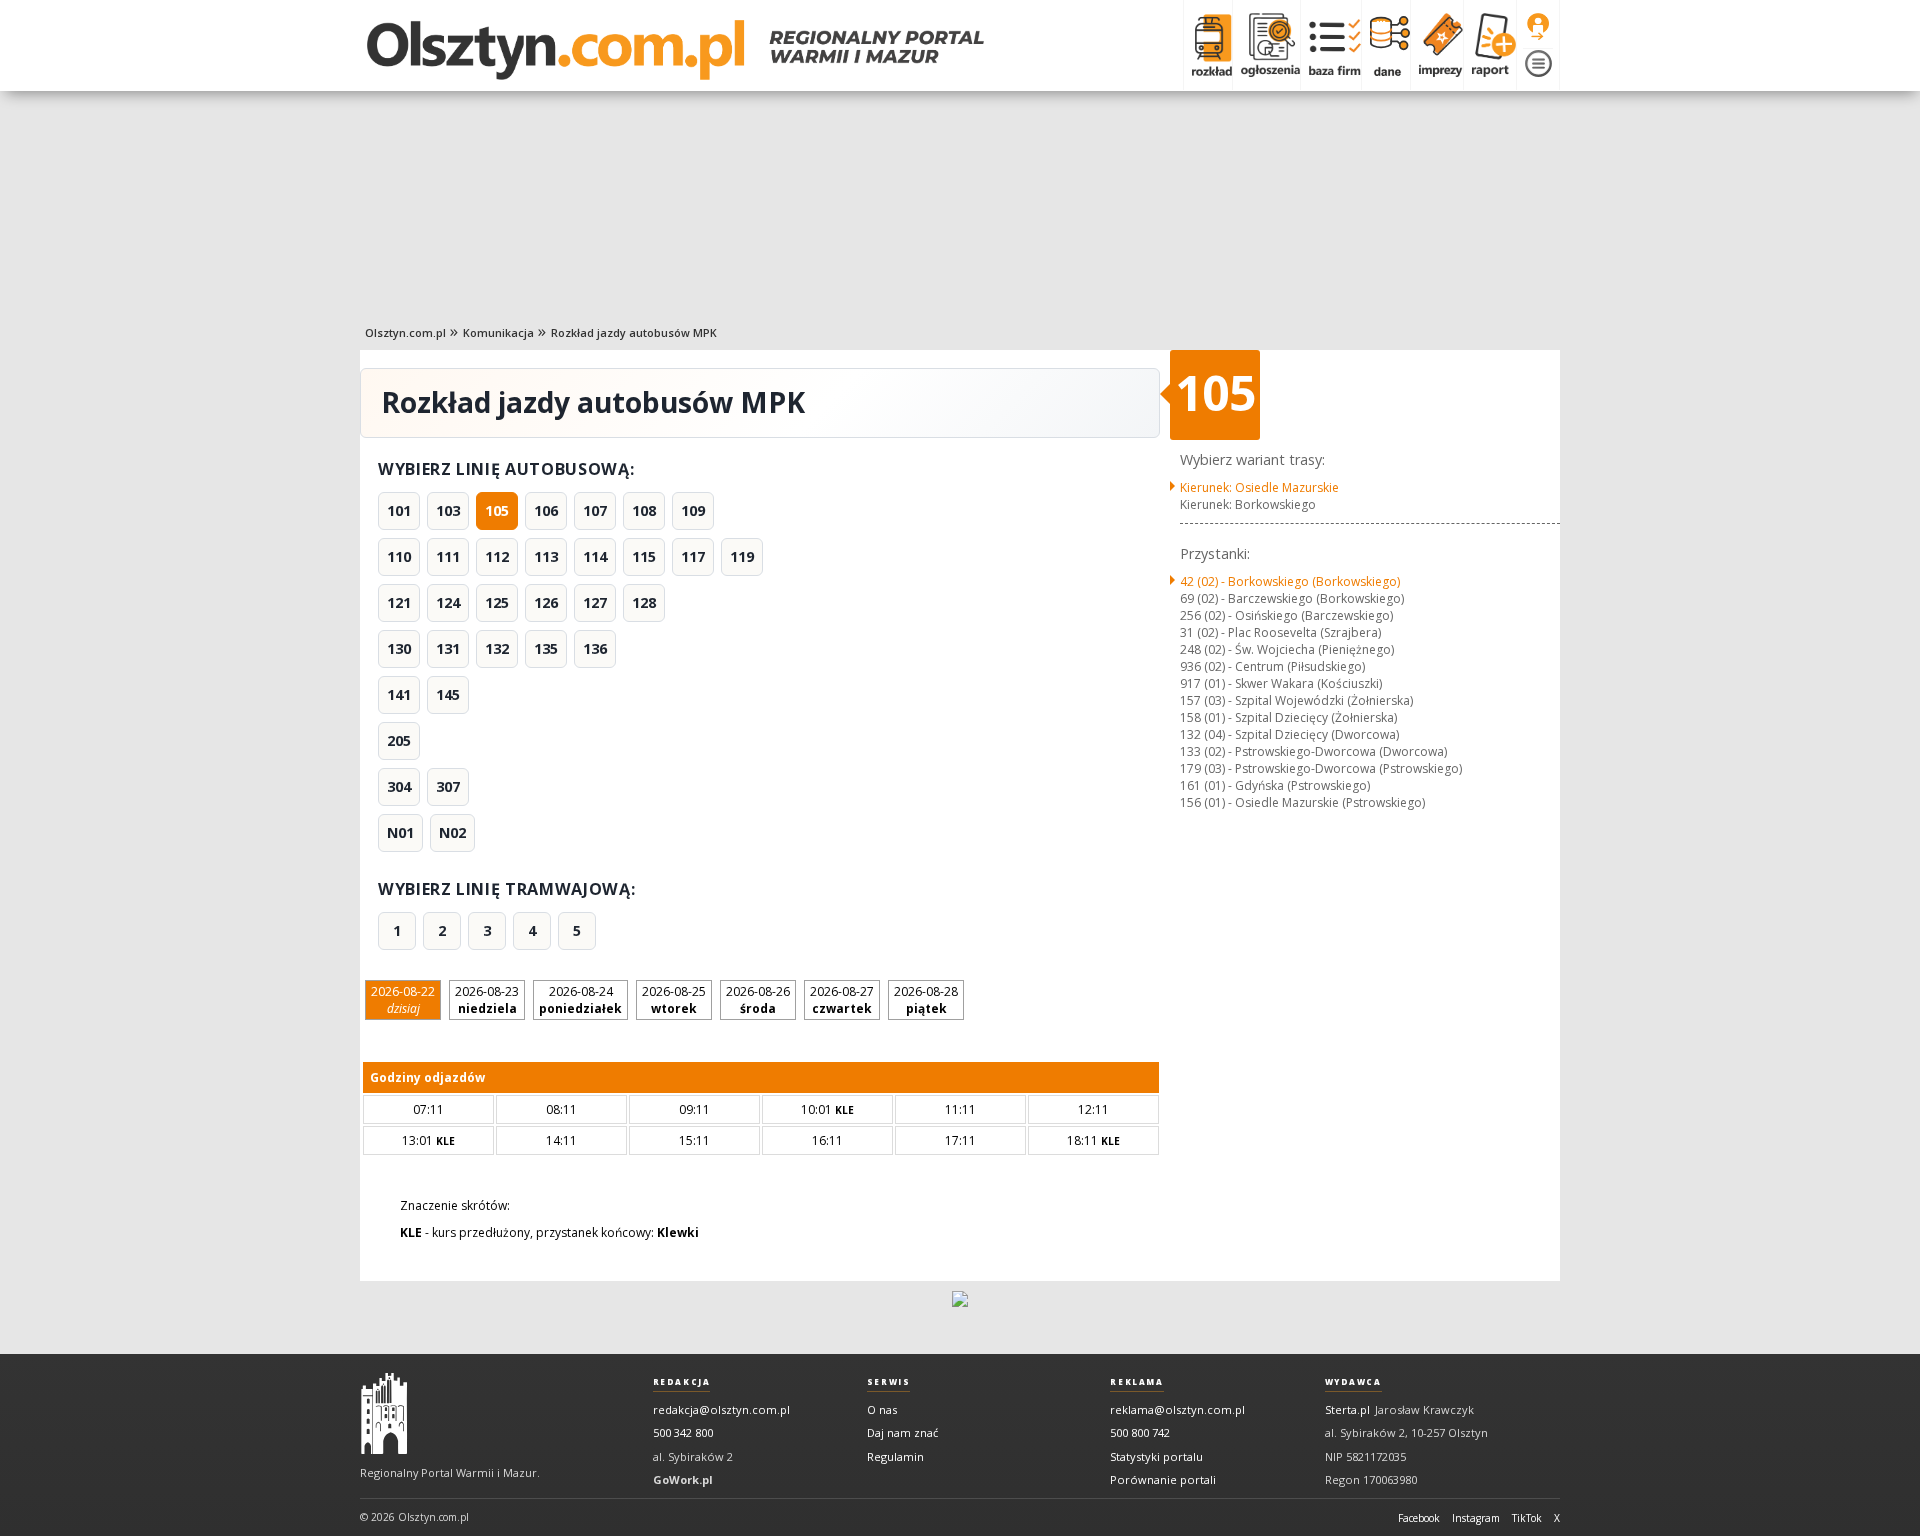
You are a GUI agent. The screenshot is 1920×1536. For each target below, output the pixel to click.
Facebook (1419, 1518)
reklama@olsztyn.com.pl (1177, 1409)
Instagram (1476, 1518)
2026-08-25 (674, 1000)
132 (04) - (1289, 734)
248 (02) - (1287, 649)
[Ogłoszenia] (1266, 45)
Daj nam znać (902, 1432)
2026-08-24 (580, 1000)
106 (546, 510)
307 (448, 786)
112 (497, 556)
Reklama (1136, 1382)
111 (448, 556)
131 (448, 648)
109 (693, 510)
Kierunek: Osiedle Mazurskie (1259, 487)
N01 (400, 832)
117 (693, 556)
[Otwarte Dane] (1385, 45)
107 (595, 510)
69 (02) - (1292, 598)
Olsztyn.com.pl (405, 332)
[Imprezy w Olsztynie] (1436, 45)
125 (497, 602)
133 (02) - (1313, 751)
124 (448, 602)
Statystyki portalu (1156, 1456)
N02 (452, 832)
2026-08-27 (842, 1000)
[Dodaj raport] (1489, 45)
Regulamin (895, 1456)
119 (742, 556)
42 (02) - (1290, 581)
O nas (882, 1409)
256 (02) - (1286, 615)
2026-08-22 (403, 1000)
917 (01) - (1281, 683)
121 (399, 602)
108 (644, 510)
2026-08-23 (487, 1000)
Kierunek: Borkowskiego (1248, 504)
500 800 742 (1140, 1432)
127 (595, 602)
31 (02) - (1280, 632)
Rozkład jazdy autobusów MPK (634, 332)
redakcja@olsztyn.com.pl (721, 1409)
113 (546, 556)
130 (399, 648)
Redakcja (682, 1382)
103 (448, 510)
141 (399, 694)
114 (595, 556)
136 (595, 648)
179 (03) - (1321, 768)
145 (448, 694)
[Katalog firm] (1330, 45)
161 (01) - (1275, 785)
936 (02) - (1272, 666)
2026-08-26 (758, 1000)
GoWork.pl (683, 1479)
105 (497, 510)
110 (399, 556)
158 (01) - (1288, 717)
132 (497, 648)
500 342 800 (683, 1432)
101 (399, 510)
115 (644, 556)
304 (399, 786)
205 (399, 740)
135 (546, 648)
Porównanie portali (1163, 1479)
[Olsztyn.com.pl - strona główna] (384, 1414)
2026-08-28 (926, 1000)
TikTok (1527, 1518)
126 (546, 602)
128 (644, 602)
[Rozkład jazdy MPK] (1207, 45)
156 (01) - (1302, 802)
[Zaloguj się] (1538, 27)
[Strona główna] (675, 50)
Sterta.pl (1347, 1409)
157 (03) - (1296, 700)
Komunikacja (498, 332)
